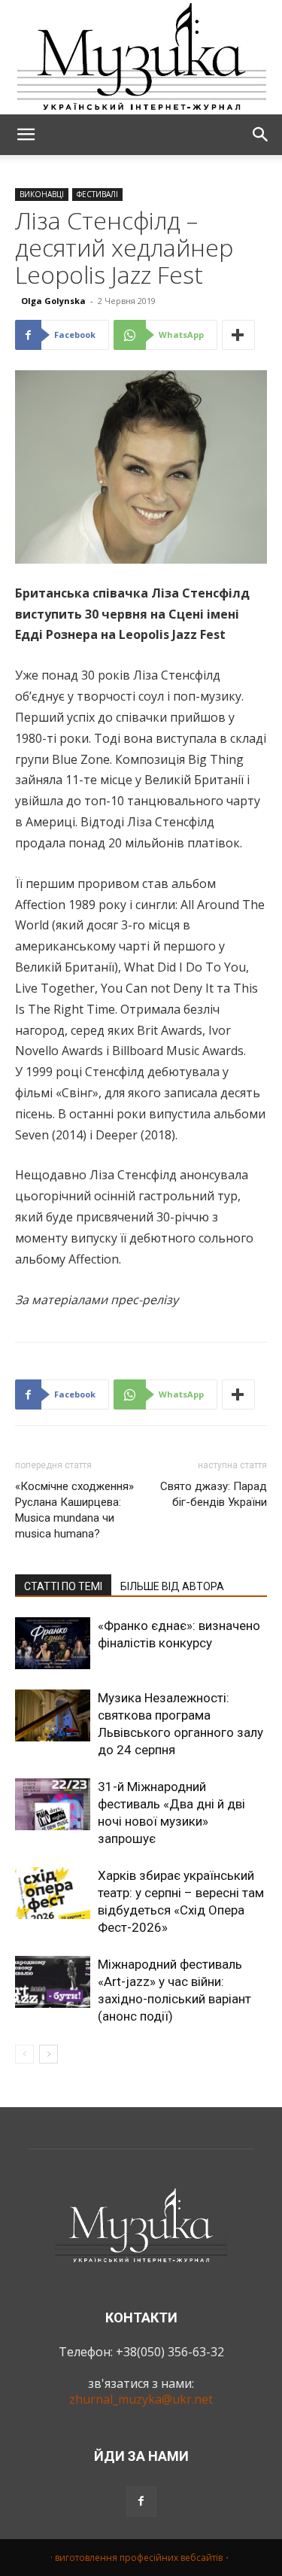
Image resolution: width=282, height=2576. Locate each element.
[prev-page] (24, 2054)
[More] (238, 335)
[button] (26, 135)
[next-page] (49, 2054)
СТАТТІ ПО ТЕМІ (63, 1586)
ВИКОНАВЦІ (42, 194)
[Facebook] (141, 2501)
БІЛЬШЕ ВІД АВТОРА (172, 1586)
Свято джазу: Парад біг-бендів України (214, 1494)
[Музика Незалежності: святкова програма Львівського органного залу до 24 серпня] (53, 1715)
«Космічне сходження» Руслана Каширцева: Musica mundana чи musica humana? (74, 1510)
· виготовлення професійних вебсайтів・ (141, 2558)
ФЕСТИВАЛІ (97, 194)
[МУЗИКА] (141, 57)
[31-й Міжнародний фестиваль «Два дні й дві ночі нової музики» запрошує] (53, 1804)
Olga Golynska (53, 301)
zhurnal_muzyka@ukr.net (141, 2399)
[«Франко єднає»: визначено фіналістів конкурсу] (53, 1643)
